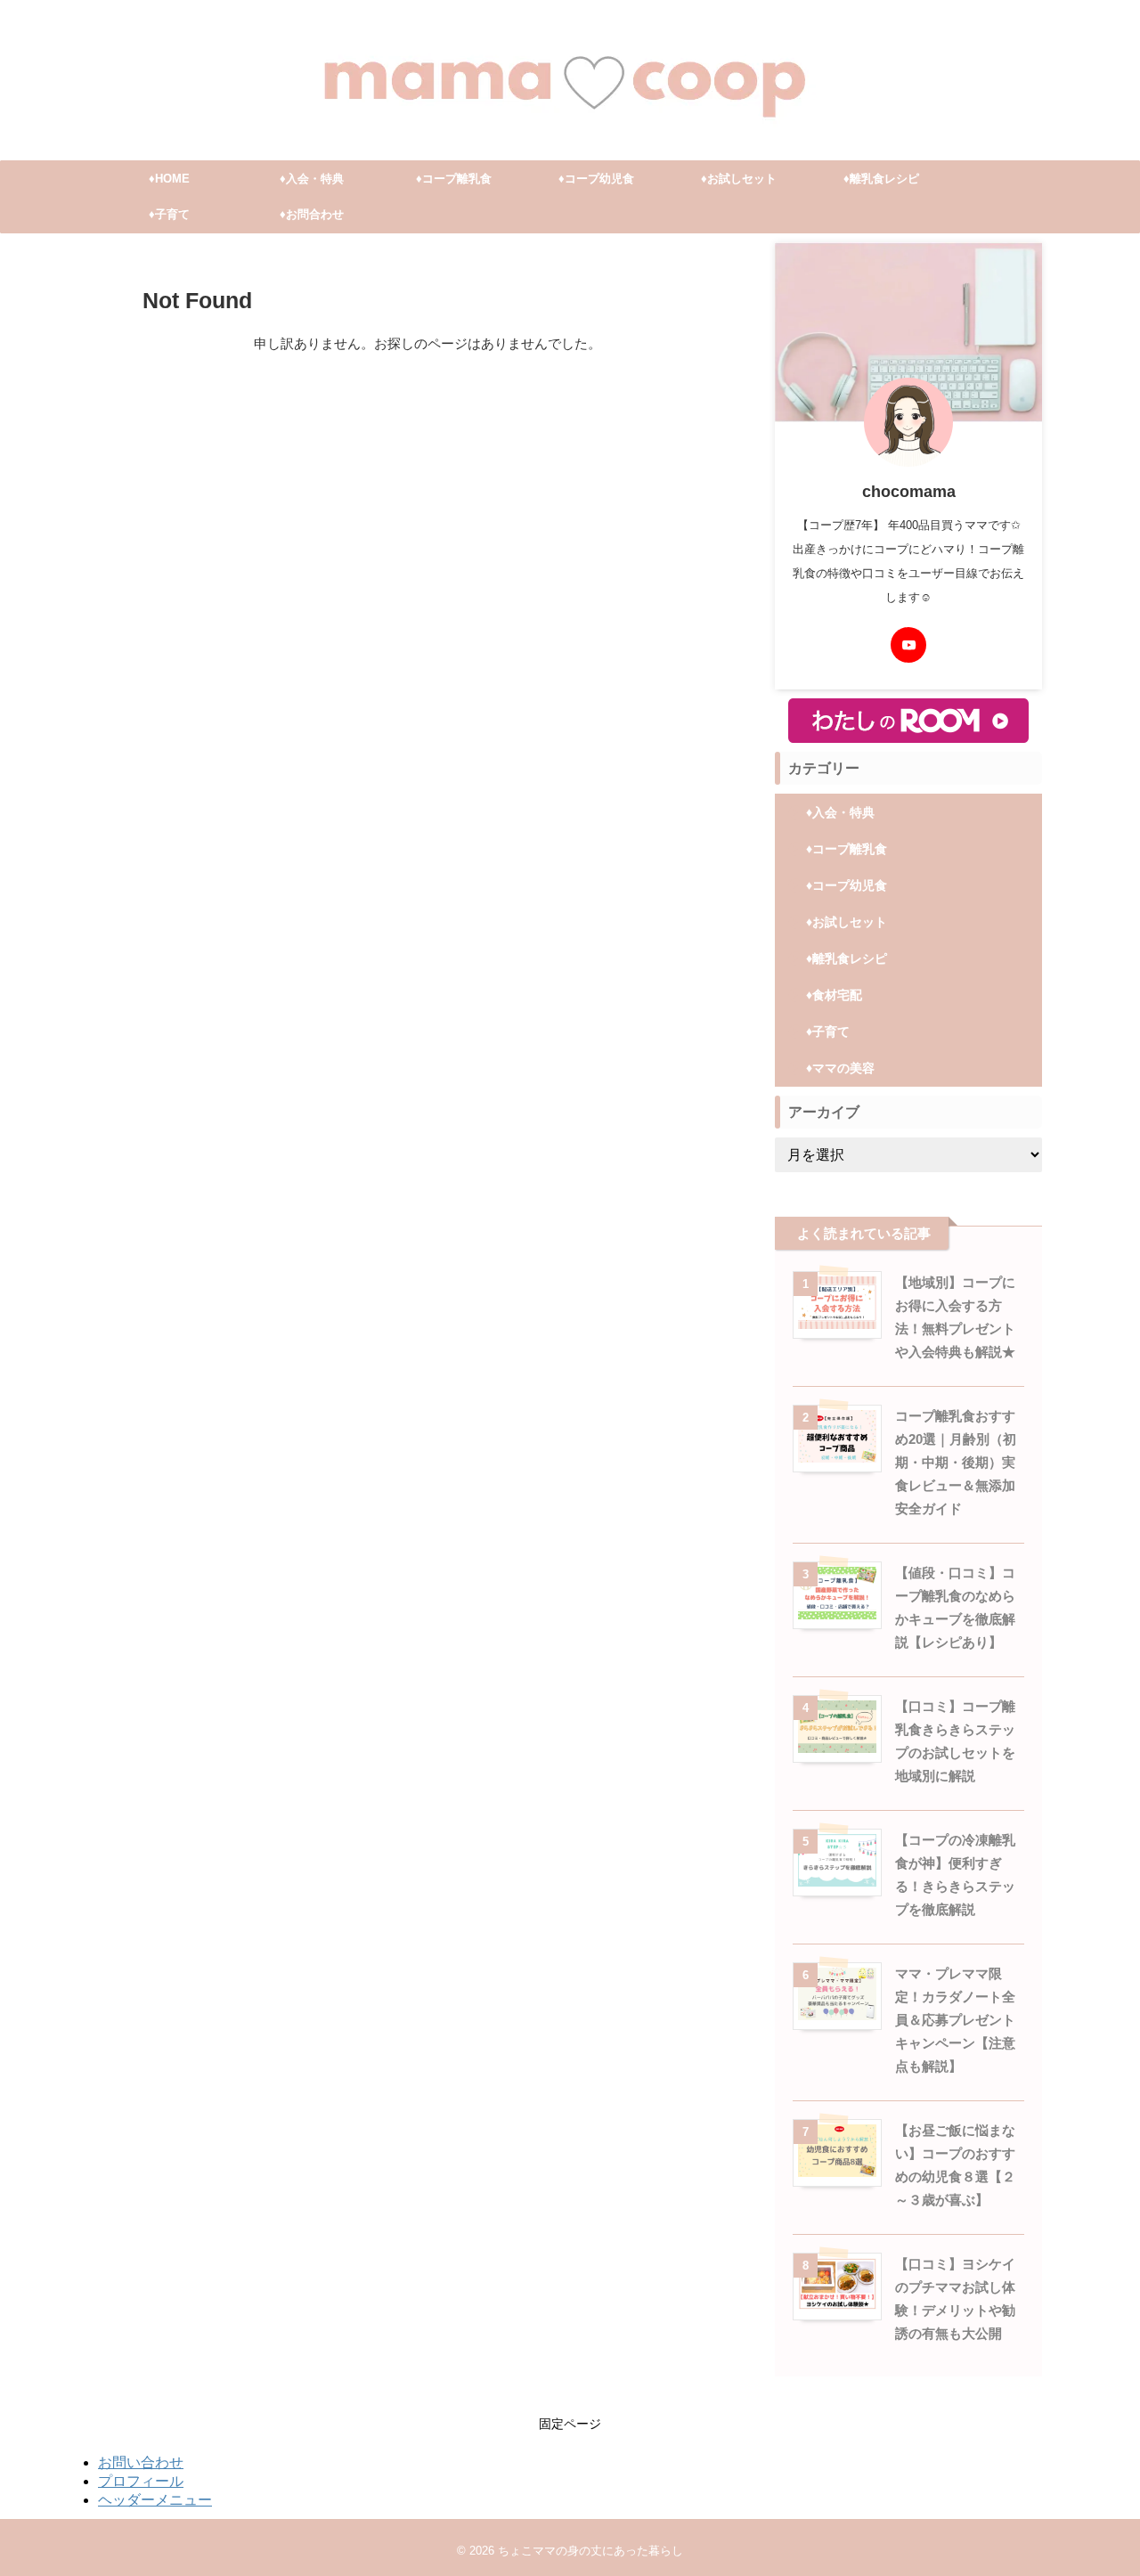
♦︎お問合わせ (312, 214)
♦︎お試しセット (739, 179)
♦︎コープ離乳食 (454, 179)
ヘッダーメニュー (155, 2500)
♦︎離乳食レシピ (881, 179)
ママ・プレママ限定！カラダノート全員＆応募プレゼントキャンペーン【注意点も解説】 (955, 2020)
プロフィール (141, 2481)
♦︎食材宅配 (834, 995)
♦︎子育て (169, 214)
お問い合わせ (141, 2462)
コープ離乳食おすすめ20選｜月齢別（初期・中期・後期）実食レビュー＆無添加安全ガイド (956, 1462)
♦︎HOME (169, 179)
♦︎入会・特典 (312, 179)
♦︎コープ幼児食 (596, 179)
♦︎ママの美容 (840, 1068)
